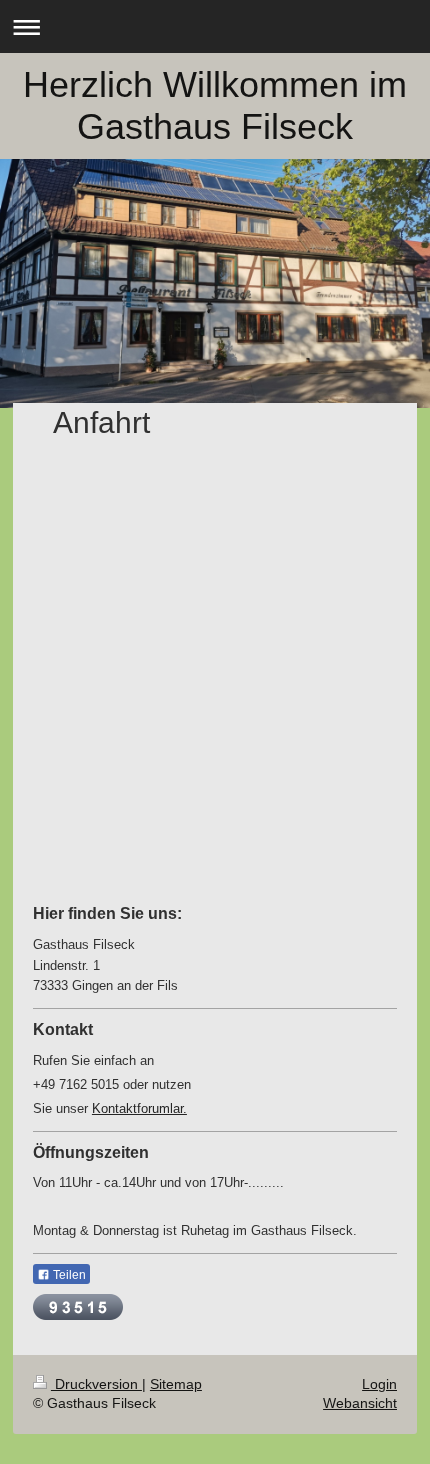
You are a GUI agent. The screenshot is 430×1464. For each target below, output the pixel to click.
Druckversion (96, 1384)
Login (379, 1384)
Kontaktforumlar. (139, 1108)
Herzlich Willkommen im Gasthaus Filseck (215, 105)
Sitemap (176, 1384)
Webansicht (360, 1403)
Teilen (68, 1275)
